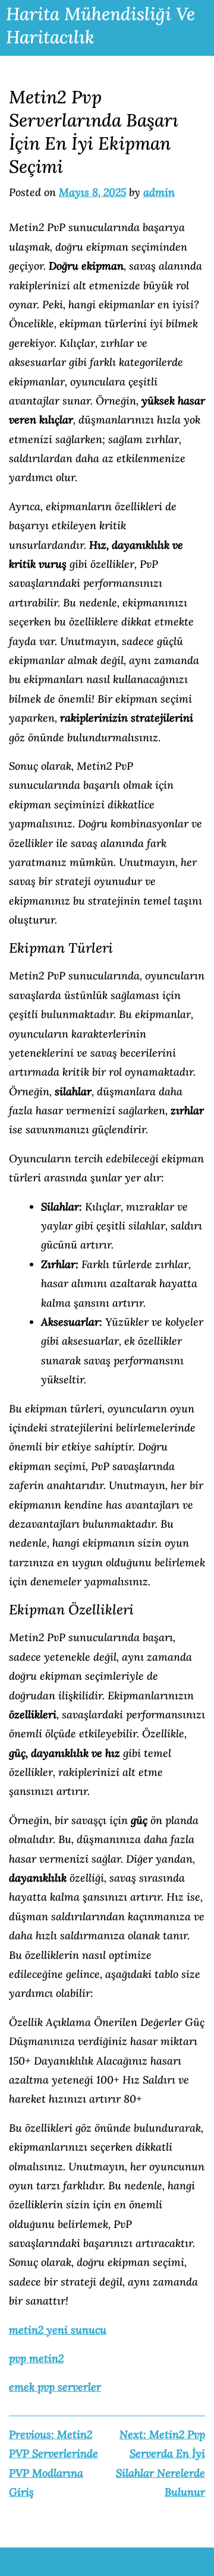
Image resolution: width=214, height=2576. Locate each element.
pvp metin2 (36, 2358)
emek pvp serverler (55, 2387)
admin (159, 192)
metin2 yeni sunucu (58, 2330)
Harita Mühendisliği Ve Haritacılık (100, 25)
